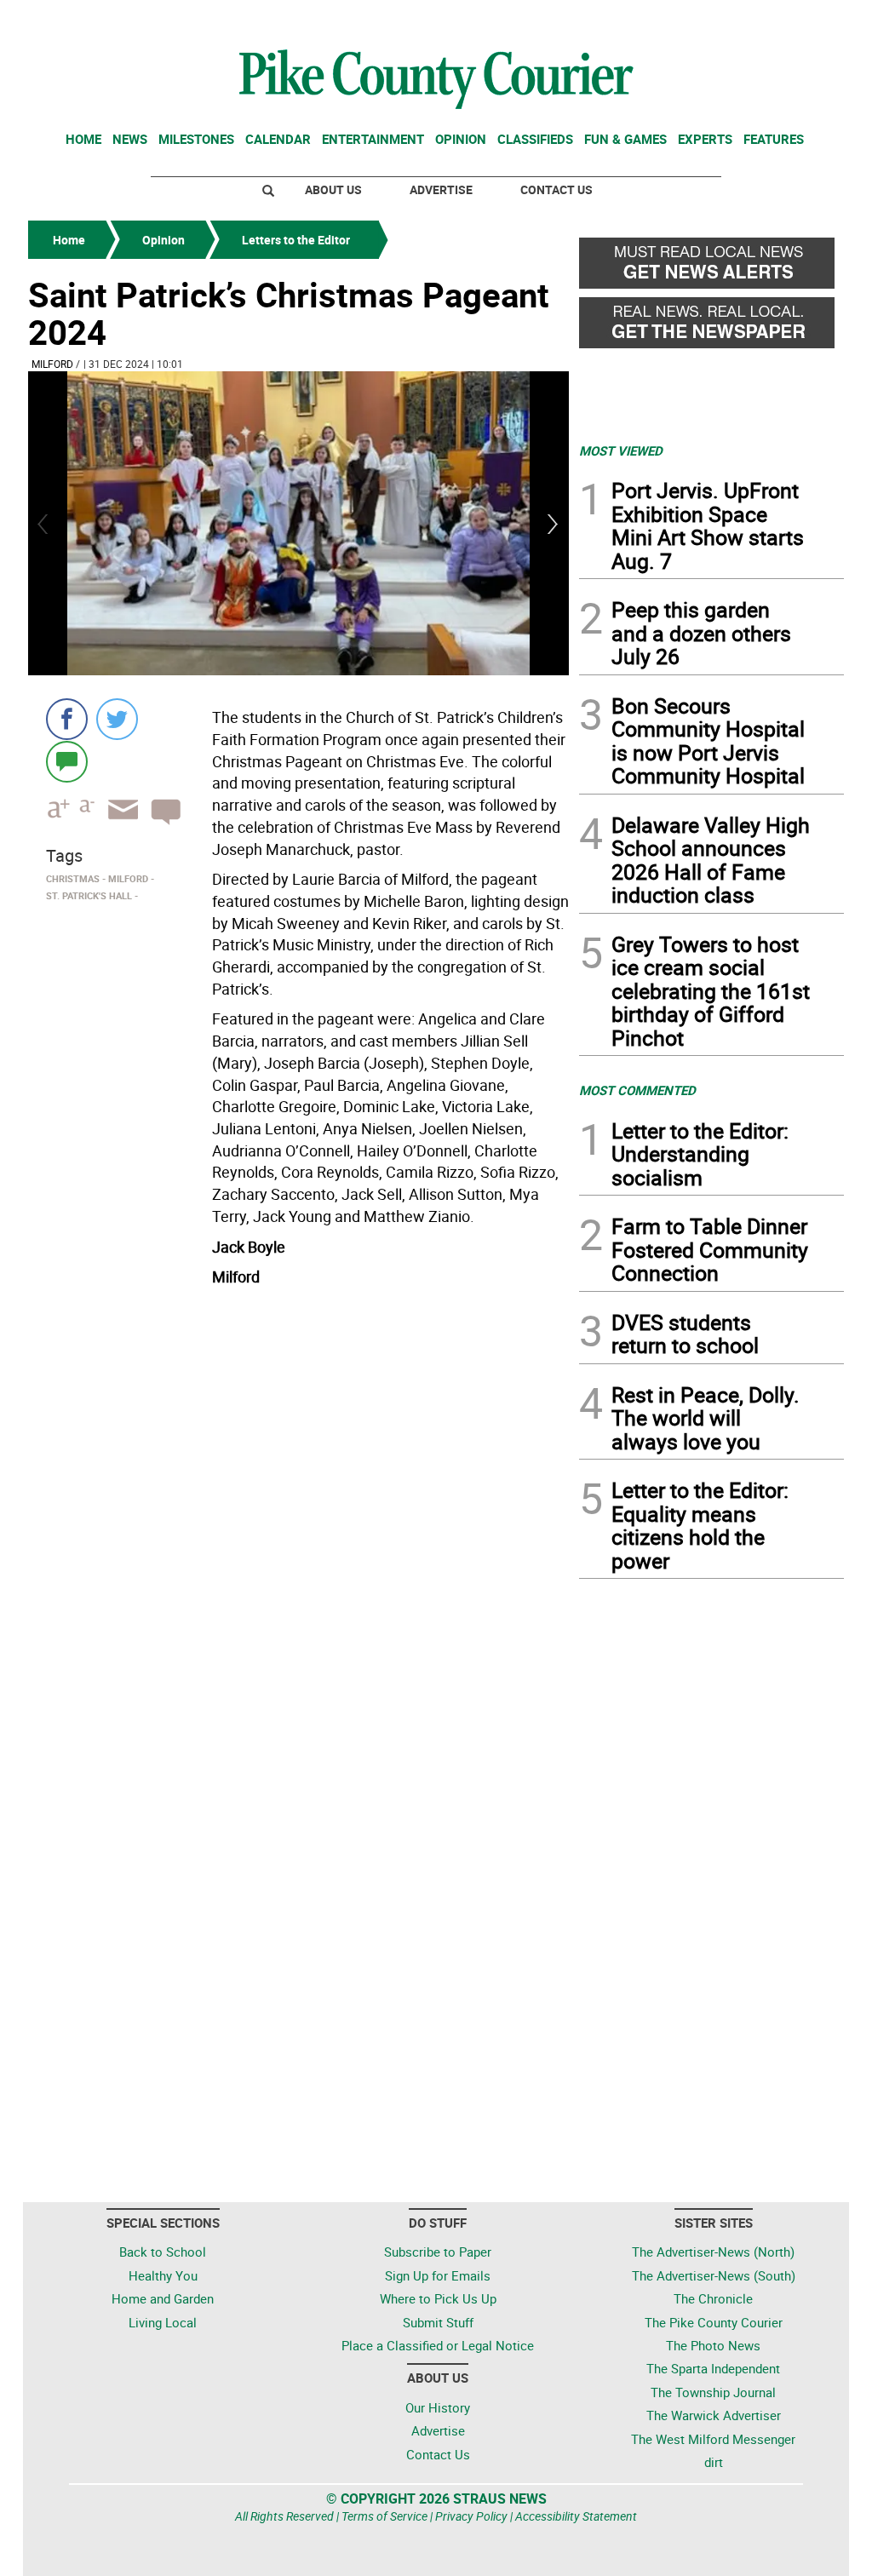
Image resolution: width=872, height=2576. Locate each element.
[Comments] (67, 761)
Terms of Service (384, 2516)
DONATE (803, 20)
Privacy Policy (471, 2516)
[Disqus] (298, 1527)
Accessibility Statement (576, 2516)
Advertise (441, 189)
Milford (52, 364)
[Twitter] (117, 719)
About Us (333, 189)
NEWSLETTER (707, 20)
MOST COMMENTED (637, 1090)
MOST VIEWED (621, 450)
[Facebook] (67, 719)
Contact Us (556, 189)
